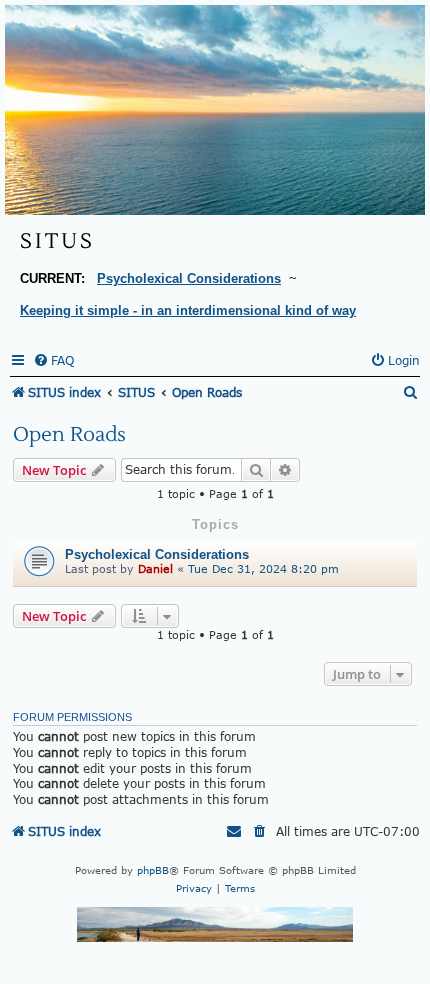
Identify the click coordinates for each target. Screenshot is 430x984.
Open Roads (69, 435)
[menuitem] (53, 361)
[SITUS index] (215, 110)
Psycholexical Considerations (157, 554)
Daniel (155, 568)
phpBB (153, 870)
